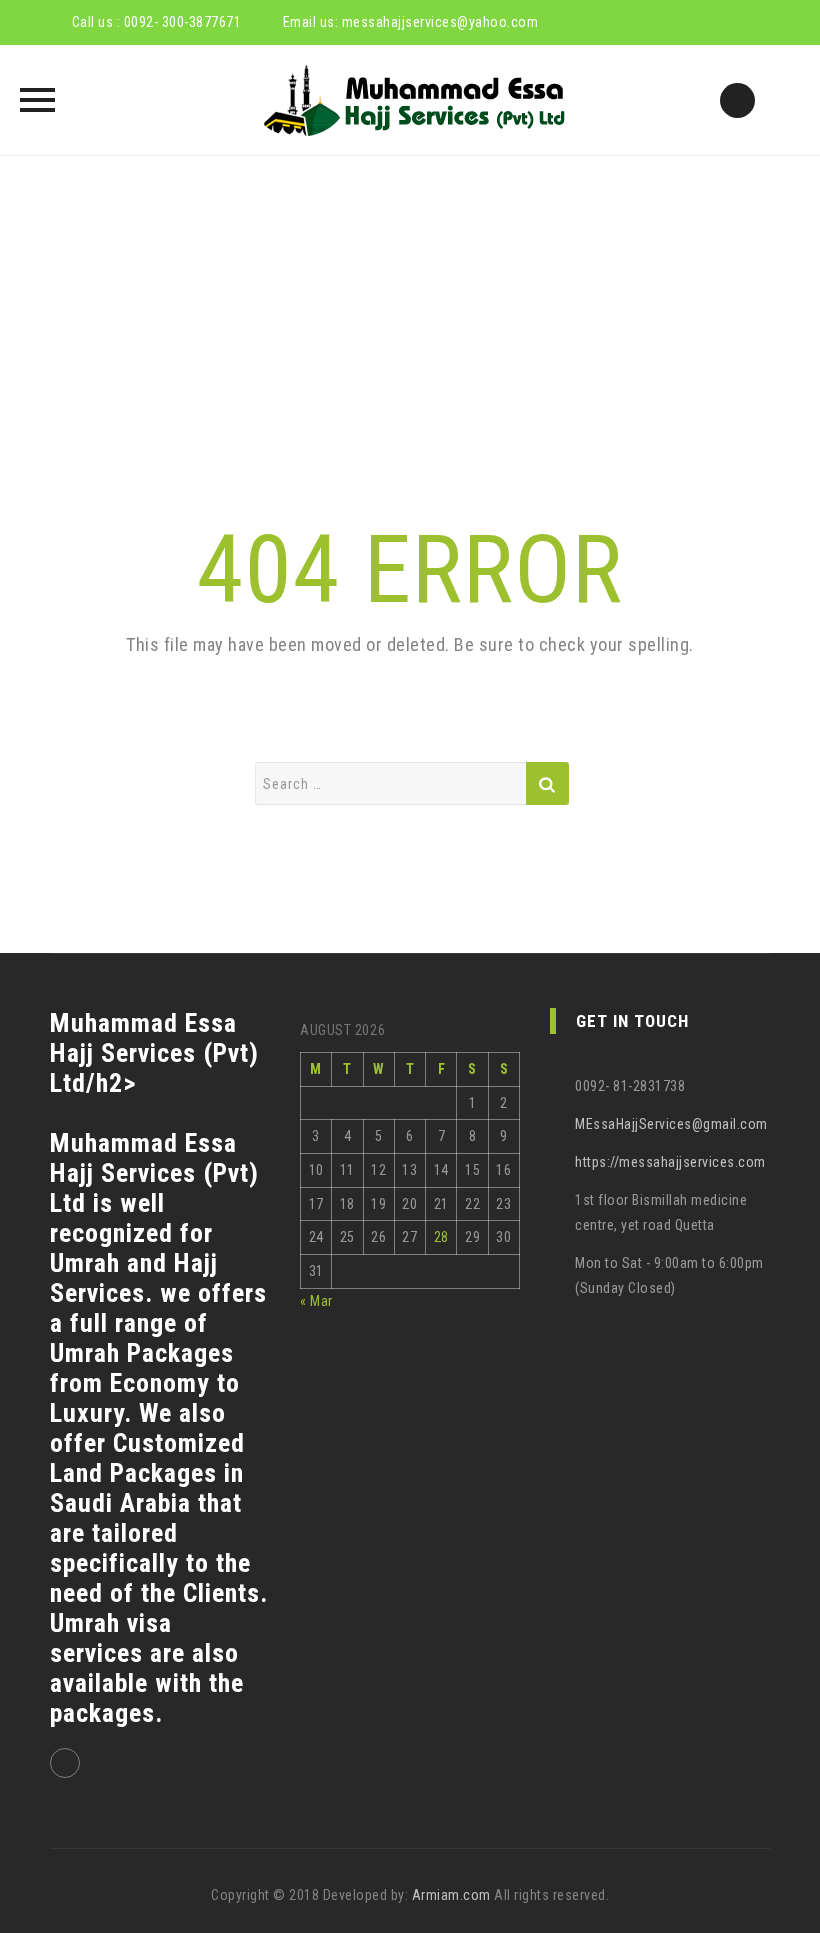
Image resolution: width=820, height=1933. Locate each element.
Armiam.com (451, 1895)
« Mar (316, 1301)
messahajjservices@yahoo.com (440, 22)
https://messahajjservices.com (670, 1162)
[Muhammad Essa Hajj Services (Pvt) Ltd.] (410, 100)
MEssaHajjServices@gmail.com (671, 1124)
